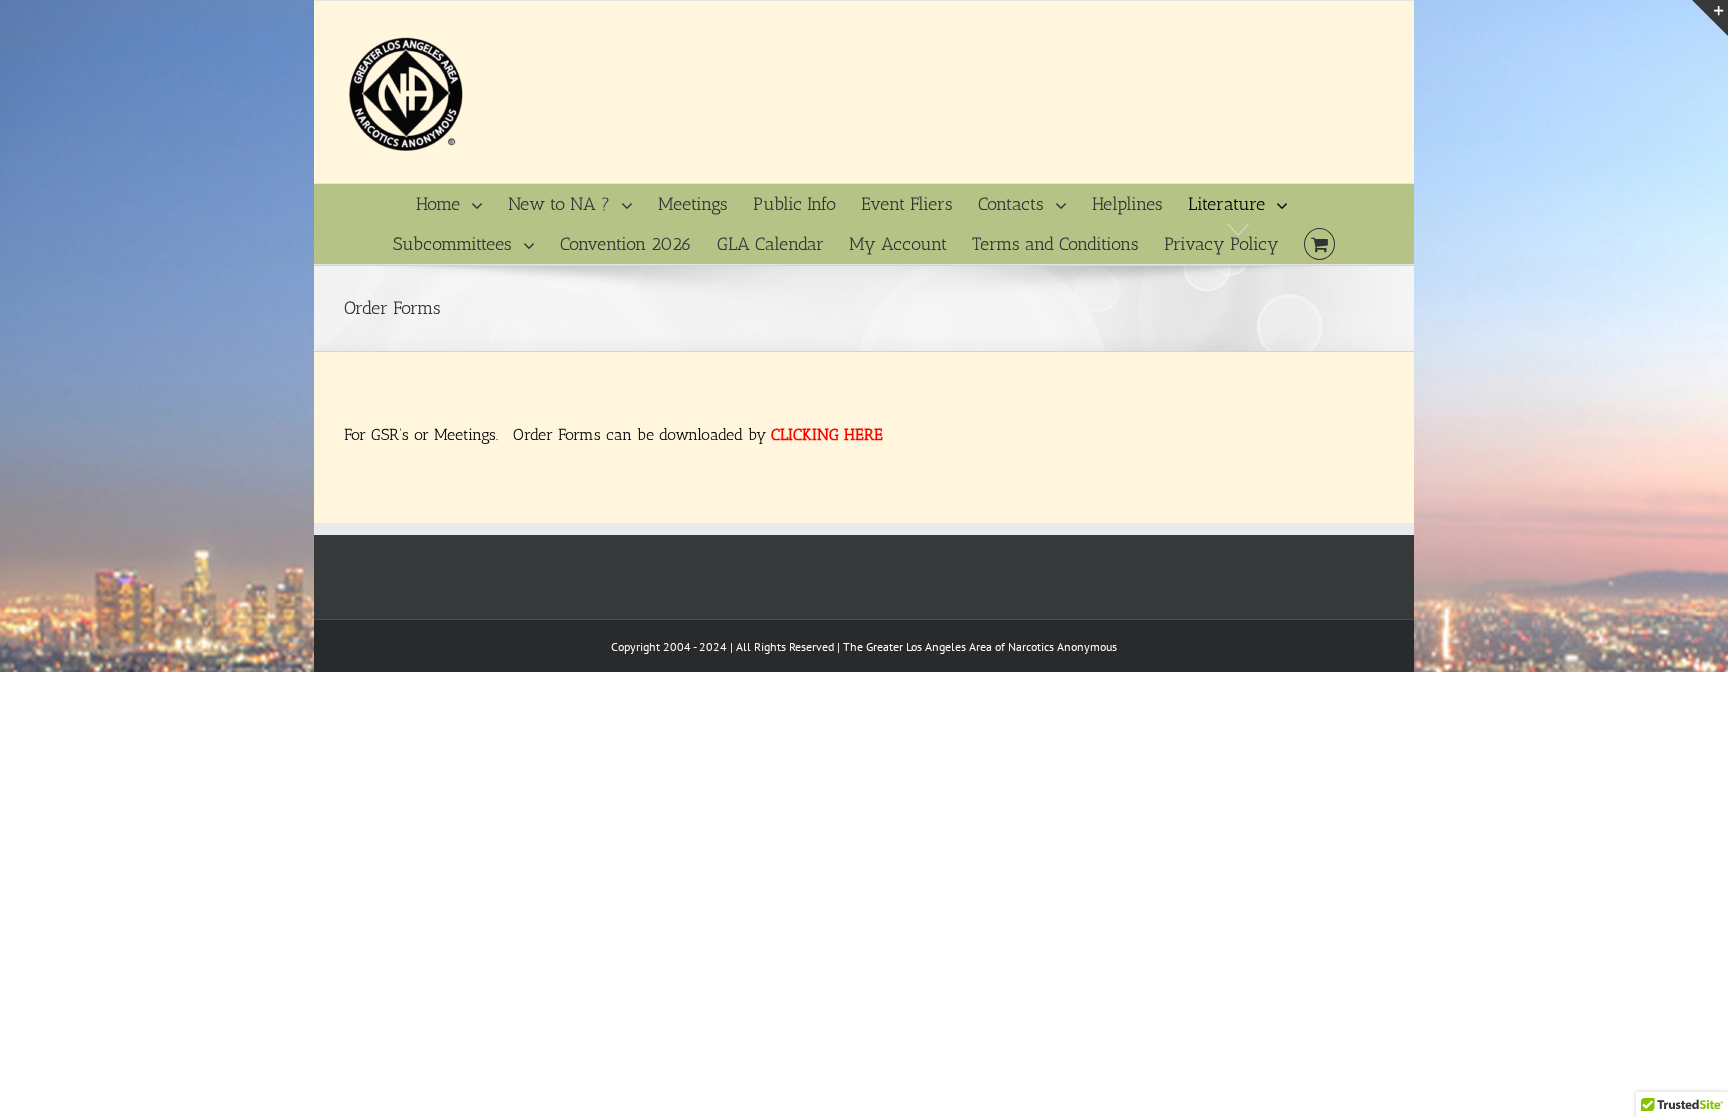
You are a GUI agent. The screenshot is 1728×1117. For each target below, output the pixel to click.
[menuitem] (462, 204)
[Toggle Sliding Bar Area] (1710, 18)
